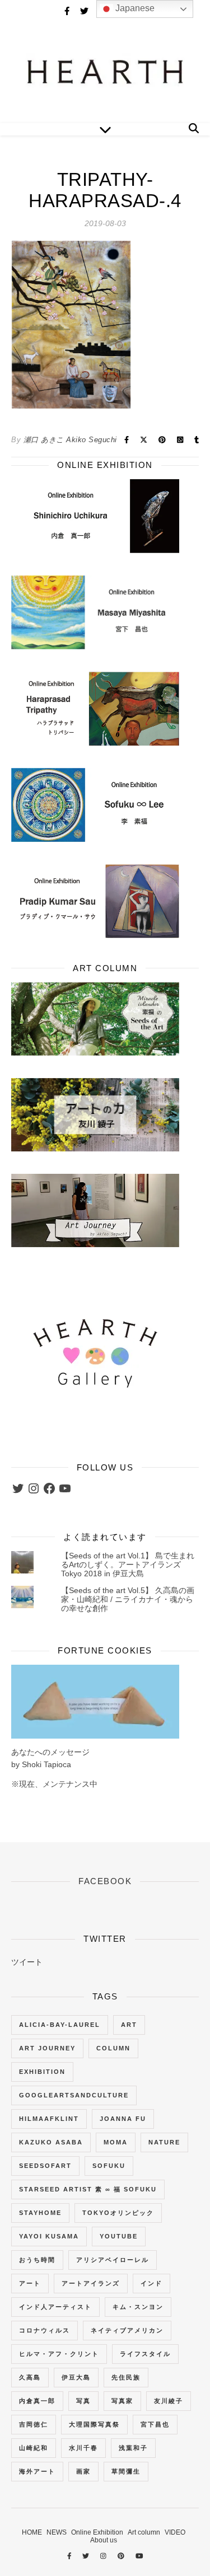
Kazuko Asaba (51, 2142)
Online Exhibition (97, 2532)
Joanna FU (123, 2119)
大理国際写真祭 (94, 2424)
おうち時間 (37, 2260)
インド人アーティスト (55, 2307)
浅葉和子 (133, 2448)
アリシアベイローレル (113, 2260)
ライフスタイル (145, 2354)
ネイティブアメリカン (127, 2330)
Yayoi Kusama (49, 2236)
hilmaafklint (49, 2119)
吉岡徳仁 (34, 2424)
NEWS (57, 2532)
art (129, 2025)
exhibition (42, 2072)
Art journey (47, 2048)
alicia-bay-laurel (60, 2025)
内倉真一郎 (37, 2401)
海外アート (37, 2471)
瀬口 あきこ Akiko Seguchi (70, 440)
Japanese (134, 8)
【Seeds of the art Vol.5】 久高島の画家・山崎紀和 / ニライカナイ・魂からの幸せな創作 (128, 1599)
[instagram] (104, 2556)
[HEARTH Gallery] (105, 73)
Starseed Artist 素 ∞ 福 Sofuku (88, 2189)
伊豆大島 (76, 2377)
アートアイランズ (91, 2283)
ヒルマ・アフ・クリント (59, 2354)
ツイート (27, 1962)
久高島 (30, 2377)
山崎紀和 (34, 2448)
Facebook (105, 1881)
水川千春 (83, 2448)
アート (30, 2283)
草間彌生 (126, 2471)
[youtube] (139, 2556)
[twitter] (85, 11)
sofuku (109, 2166)
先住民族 (126, 2377)
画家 (83, 2471)
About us (104, 2540)
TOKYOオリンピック (118, 2213)
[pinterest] (122, 2556)
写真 (83, 2401)
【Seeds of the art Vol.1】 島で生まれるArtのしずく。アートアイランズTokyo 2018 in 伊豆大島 (128, 1565)
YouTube (119, 2236)
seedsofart (45, 2166)
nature (164, 2142)
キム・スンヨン (138, 2307)
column (113, 2048)
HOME (32, 2532)
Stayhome (40, 2213)
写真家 (122, 2401)
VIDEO (175, 2532)
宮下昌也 (155, 2424)
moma (116, 2142)
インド (151, 2283)
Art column (144, 2532)
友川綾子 (169, 2401)
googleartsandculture (74, 2095)
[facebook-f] (68, 11)
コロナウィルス (45, 2330)
